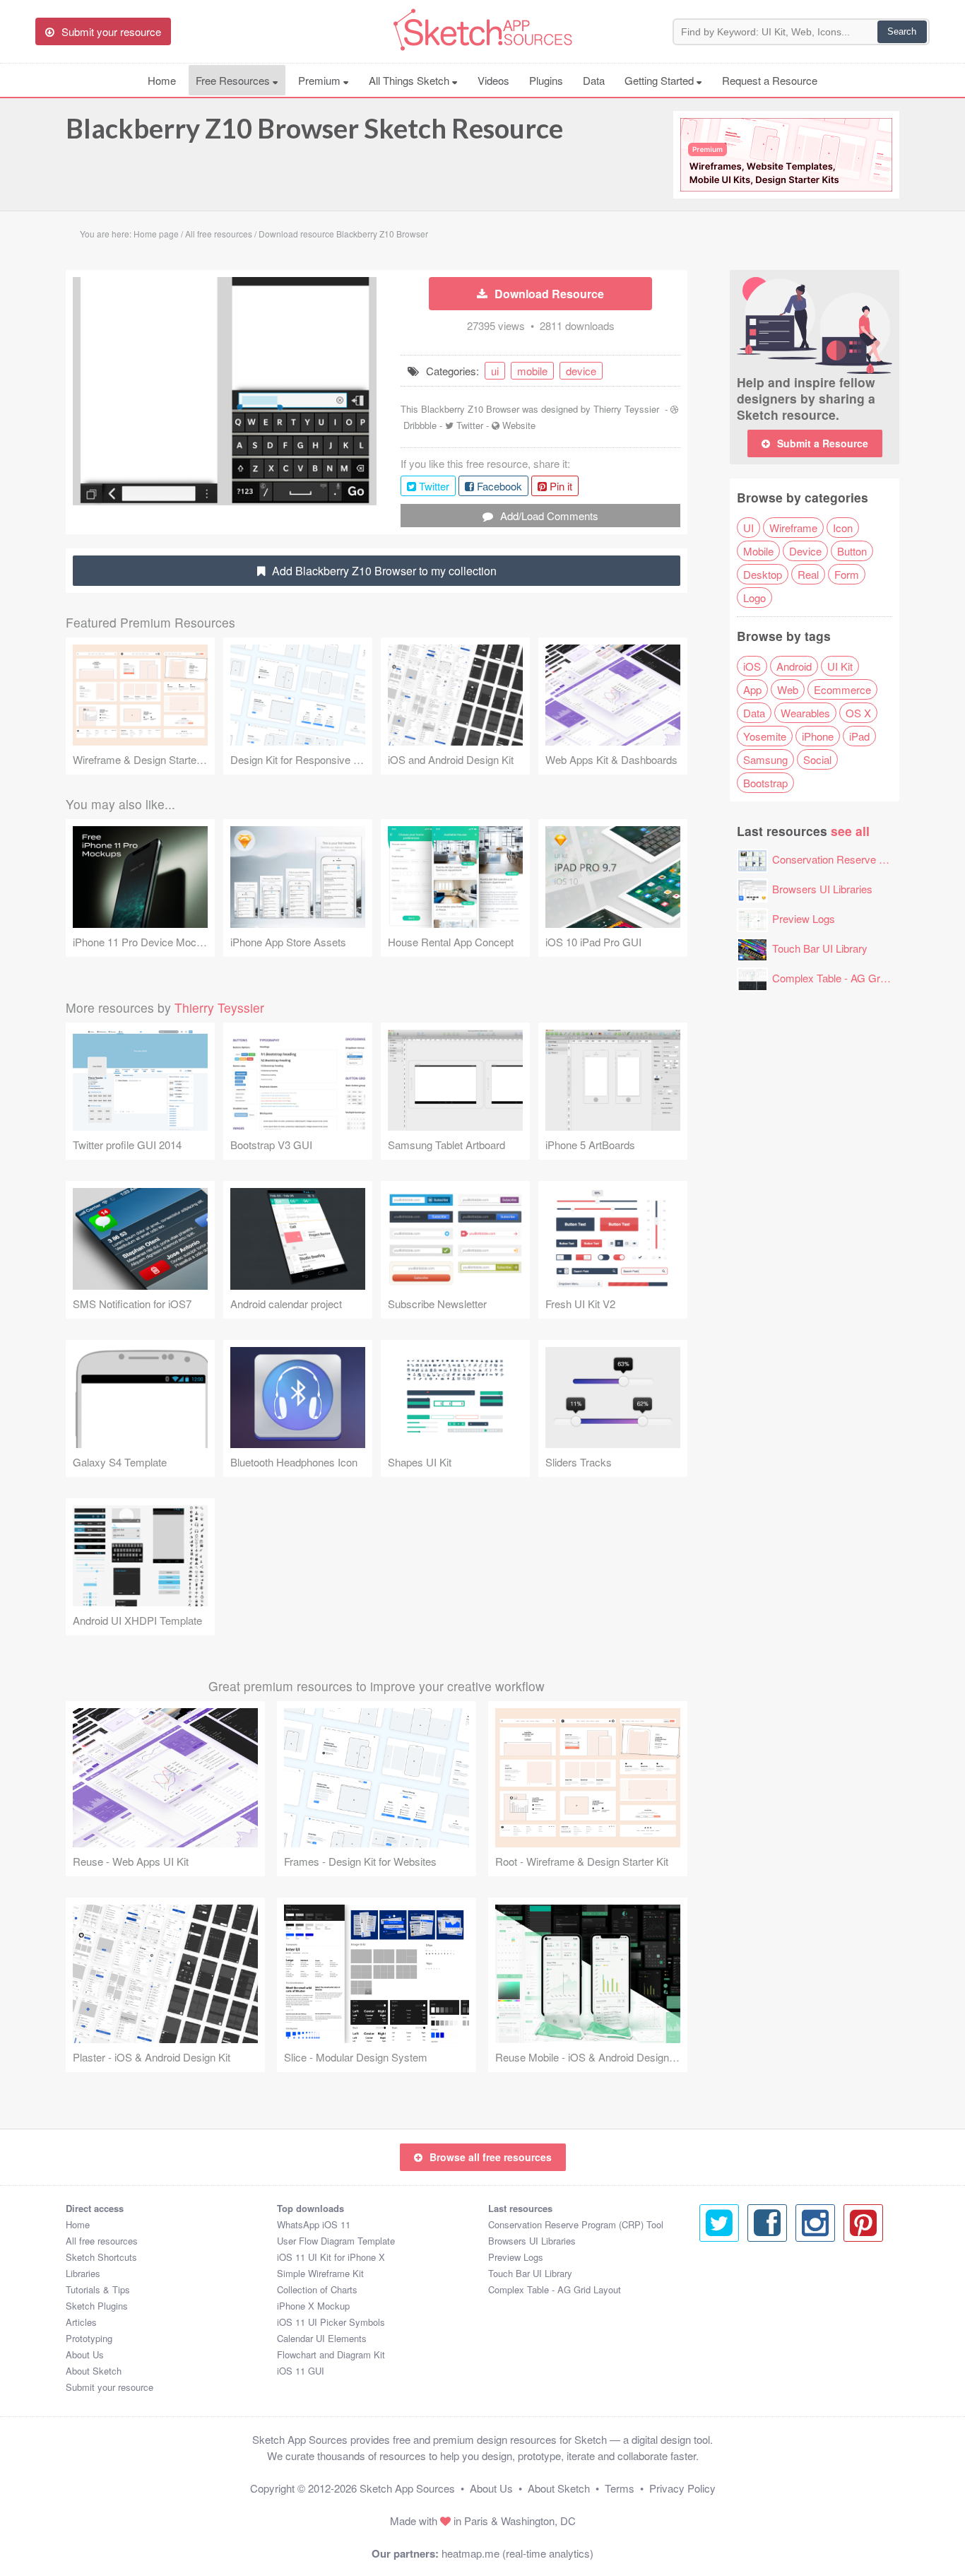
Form (847, 574)
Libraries (83, 2273)
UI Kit (840, 666)
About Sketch (94, 2371)
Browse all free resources (491, 2157)
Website (519, 425)
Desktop (763, 574)
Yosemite (765, 736)
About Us (85, 2354)
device (581, 371)
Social (817, 759)
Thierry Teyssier (626, 409)
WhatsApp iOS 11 (314, 2224)
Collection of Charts (317, 2289)
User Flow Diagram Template (336, 2241)
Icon (843, 528)
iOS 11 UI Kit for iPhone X (331, 2257)
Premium (321, 80)
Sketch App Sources (407, 2488)
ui (495, 371)
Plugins (546, 80)
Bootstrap (765, 783)
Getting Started (661, 80)
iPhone (818, 736)
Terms (620, 2488)
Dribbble (420, 425)
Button (852, 551)
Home (162, 80)
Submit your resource (109, 2387)
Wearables (805, 713)
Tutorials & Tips (98, 2289)
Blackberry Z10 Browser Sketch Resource (314, 128)
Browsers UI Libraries (822, 889)
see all (850, 831)
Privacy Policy (682, 2488)
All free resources (102, 2241)
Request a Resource (770, 80)
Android (794, 666)
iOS (752, 666)
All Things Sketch (410, 80)
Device (805, 551)
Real (808, 574)
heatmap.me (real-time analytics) (517, 2553)
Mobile (758, 551)
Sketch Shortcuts (101, 2257)
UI (748, 528)
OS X (858, 713)
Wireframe (793, 528)
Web (788, 689)
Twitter (470, 425)
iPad (859, 736)
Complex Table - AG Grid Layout (847, 978)
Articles (81, 2322)
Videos (493, 80)
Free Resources (234, 80)
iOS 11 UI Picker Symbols (331, 2322)
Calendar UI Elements (322, 2338)
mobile (532, 371)
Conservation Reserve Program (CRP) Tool (576, 2224)
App (752, 689)
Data (594, 80)
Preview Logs (804, 918)
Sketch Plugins (97, 2306)
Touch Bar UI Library (820, 948)
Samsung (765, 759)
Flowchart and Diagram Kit (331, 2354)
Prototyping (89, 2338)
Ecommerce (842, 689)
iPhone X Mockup (313, 2306)
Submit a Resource (823, 443)
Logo (754, 598)
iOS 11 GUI (301, 2371)
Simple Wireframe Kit (320, 2273)
